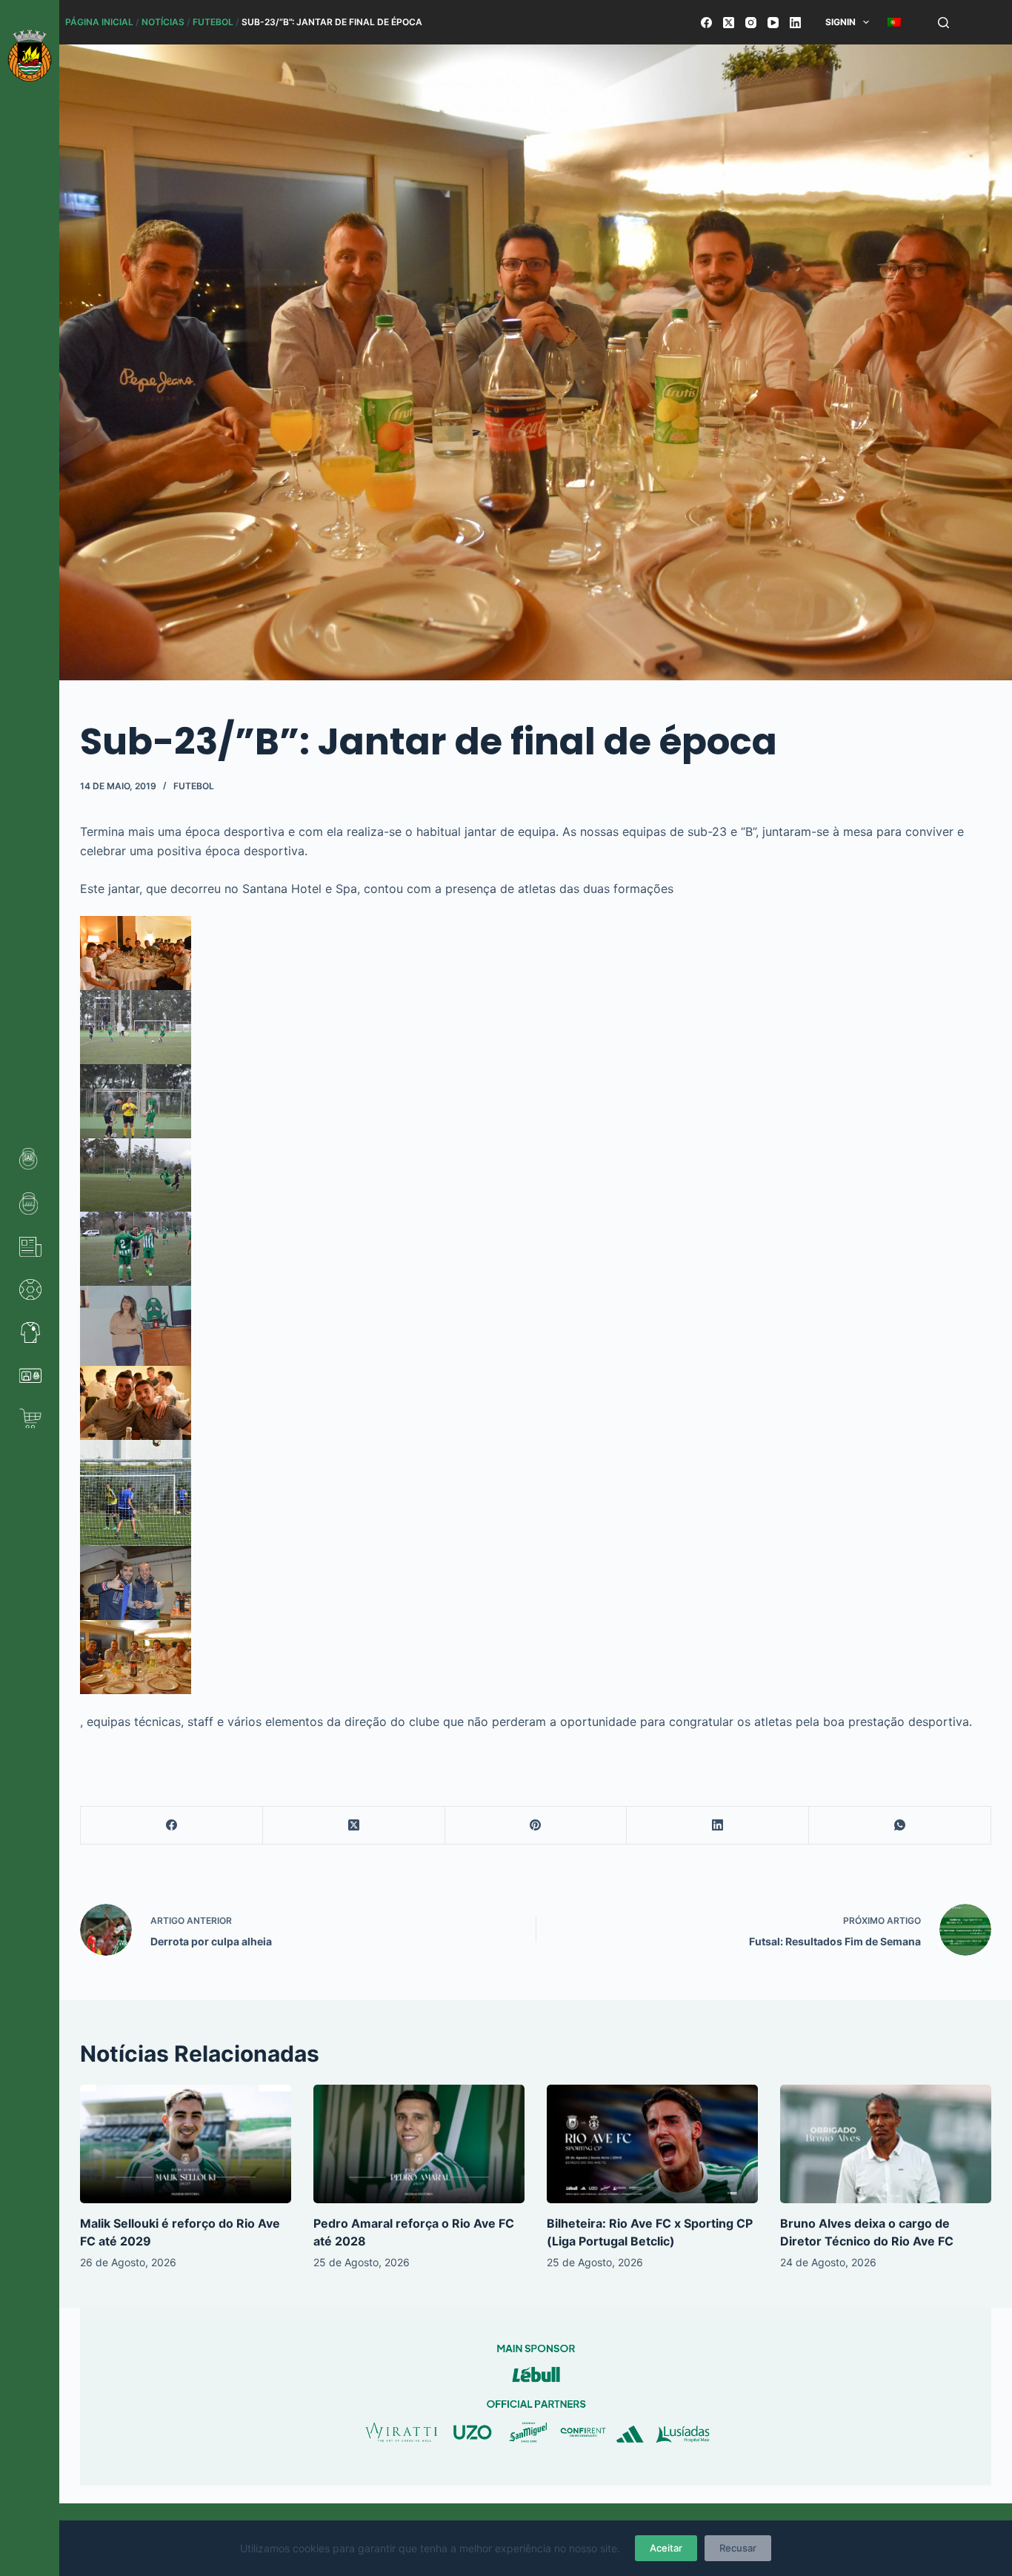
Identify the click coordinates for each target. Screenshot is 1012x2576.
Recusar (738, 2548)
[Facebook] (706, 23)
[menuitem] (895, 22)
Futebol (213, 22)
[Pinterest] (536, 1826)
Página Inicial (99, 22)
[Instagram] (751, 23)
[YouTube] (773, 23)
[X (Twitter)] (729, 23)
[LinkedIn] (795, 23)
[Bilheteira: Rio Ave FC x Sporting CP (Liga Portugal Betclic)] (652, 2144)
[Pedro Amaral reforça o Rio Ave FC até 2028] (419, 2144)
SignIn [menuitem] (840, 22)
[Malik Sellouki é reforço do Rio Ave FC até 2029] (186, 2144)
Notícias (163, 22)
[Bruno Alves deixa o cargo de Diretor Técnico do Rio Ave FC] (886, 2144)
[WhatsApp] (900, 1826)
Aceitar (666, 2548)
